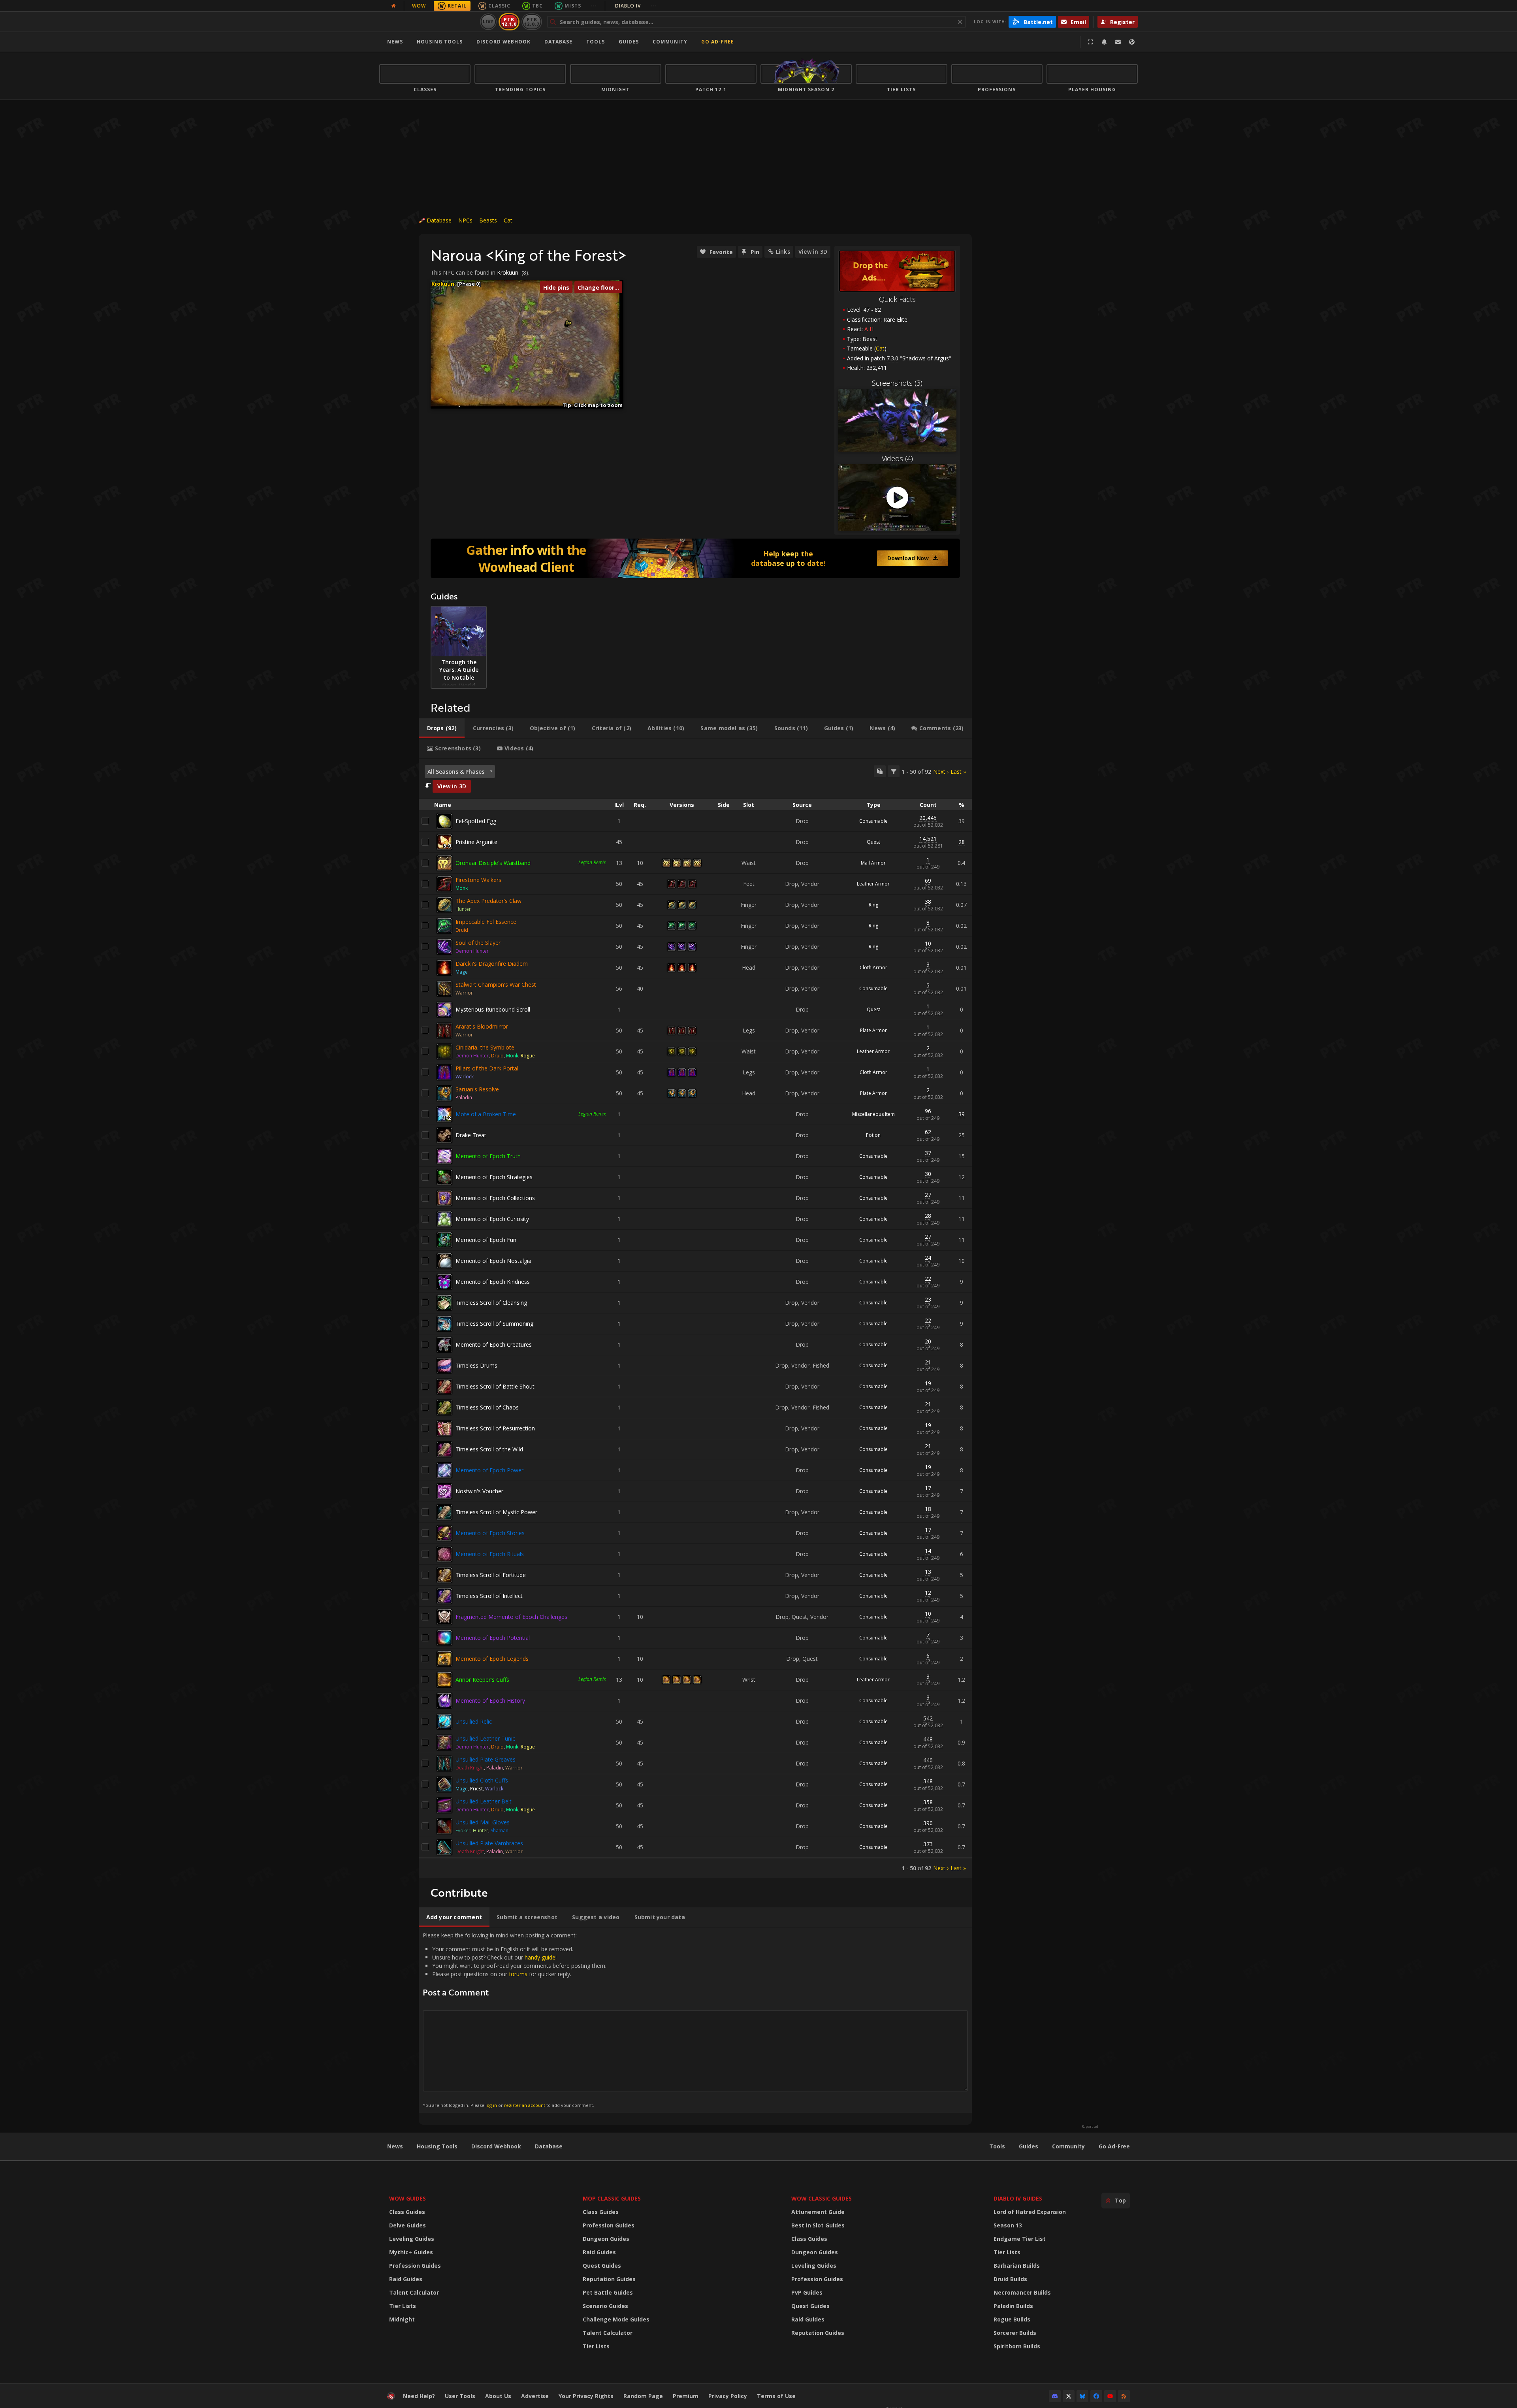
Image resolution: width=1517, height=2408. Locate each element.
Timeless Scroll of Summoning (494, 1324)
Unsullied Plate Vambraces (489, 1843)
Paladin (464, 1098)
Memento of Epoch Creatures (494, 1344)
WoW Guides (407, 2198)
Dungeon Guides (606, 2239)
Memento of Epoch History (490, 1700)
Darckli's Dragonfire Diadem (492, 964)
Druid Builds (1010, 2279)
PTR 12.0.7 (532, 22)
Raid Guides (406, 2279)
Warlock (465, 1077)
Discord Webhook (503, 42)
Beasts (488, 220)
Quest (873, 842)
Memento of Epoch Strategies (494, 1177)
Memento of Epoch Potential (493, 1638)
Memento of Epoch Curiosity (492, 1219)
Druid (462, 930)
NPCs (465, 220)
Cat (508, 220)
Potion (873, 1135)
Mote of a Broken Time (486, 1114)
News (395, 42)
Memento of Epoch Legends (492, 1659)
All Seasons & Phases (456, 772)
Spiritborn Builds (1017, 2346)
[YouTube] (1110, 2396)
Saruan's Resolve (477, 1089)
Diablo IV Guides (1018, 2198)
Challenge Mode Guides (616, 2319)
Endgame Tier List (1020, 2239)
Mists (573, 6)
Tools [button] (596, 42)
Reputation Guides (609, 2279)
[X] (1069, 2396)
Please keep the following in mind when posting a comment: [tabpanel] (515, 2020)
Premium (686, 2396)
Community (670, 42)
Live (488, 22)
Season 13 (1008, 2225)
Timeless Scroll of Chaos (487, 1407)
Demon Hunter (472, 951)
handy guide (540, 1957)
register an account (525, 2105)
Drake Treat (471, 1135)
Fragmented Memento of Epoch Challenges (511, 1617)
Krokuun (508, 272)
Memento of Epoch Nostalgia (493, 1261)
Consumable (873, 821)
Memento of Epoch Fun (486, 1240)
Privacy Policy (728, 2396)
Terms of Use (776, 2396)
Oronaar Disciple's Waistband (493, 863)
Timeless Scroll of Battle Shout (495, 1386)
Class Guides (407, 2212)
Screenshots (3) (897, 383)
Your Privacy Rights (586, 2396)
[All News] (393, 6)
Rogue (528, 1056)
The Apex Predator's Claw (488, 901)
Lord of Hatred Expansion (1030, 2212)
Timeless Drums (476, 1365)
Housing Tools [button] (440, 42)
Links (783, 252)
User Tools (460, 2396)
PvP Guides (807, 2292)
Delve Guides (407, 2225)
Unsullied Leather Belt (484, 1801)
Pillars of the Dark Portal (487, 1068)
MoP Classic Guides (612, 2198)
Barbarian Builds (1017, 2266)
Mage (462, 972)
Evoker (463, 1830)
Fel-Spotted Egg (476, 821)
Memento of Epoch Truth (488, 1156)
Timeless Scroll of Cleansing (491, 1303)
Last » (958, 772)
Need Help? (419, 2396)
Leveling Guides (412, 2239)
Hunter (463, 909)
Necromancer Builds (1022, 2292)
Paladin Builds (1013, 2306)
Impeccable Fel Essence (486, 922)
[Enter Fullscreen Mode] (1090, 42)
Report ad (1090, 2127)
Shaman (500, 1830)
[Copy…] (880, 771)
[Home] (428, 22)
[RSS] (1124, 2396)
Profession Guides (415, 2266)
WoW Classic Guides (822, 2198)
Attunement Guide (818, 2212)
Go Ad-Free (718, 42)
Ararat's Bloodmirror (482, 1026)
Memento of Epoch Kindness (493, 1282)
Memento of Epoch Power (489, 1470)
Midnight (402, 2319)
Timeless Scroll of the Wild (489, 1449)
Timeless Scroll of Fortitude (491, 1575)
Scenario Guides (605, 2306)
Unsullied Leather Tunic (485, 1738)
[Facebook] (1096, 2396)
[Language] (1132, 42)
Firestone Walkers (478, 880)
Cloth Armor (873, 968)
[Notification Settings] (1104, 42)
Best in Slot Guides (818, 2225)
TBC (537, 6)
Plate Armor (873, 1030)
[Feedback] (1118, 42)
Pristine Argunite (476, 842)
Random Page (643, 2396)
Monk (462, 888)
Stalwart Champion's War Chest (496, 984)
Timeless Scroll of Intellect (489, 1596)
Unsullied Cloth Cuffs (482, 1780)
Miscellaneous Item (873, 1114)
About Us (498, 2396)
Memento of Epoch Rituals (490, 1554)
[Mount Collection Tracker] (695, 558)
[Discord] (1055, 2396)
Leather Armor (873, 884)
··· (594, 6)
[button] (569, 323)
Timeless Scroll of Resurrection (495, 1428)
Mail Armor (873, 863)
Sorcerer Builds (1015, 2333)
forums (518, 1974)
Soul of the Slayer (478, 943)
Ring (873, 905)
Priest (476, 1789)
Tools (997, 2146)
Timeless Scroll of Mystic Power (496, 1512)
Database (558, 42)
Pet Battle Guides (608, 2292)
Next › (941, 772)
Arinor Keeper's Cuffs (482, 1680)
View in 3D (813, 252)
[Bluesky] (1082, 2396)
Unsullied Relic (474, 1721)
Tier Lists (403, 2306)
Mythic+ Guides (411, 2252)
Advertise (535, 2396)
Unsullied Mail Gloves (483, 1822)
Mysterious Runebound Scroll (493, 1009)
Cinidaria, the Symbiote (485, 1047)
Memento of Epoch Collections (495, 1198)
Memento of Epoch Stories (490, 1533)
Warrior (464, 993)
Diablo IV (636, 6)
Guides (629, 42)
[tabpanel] (695, 1318)
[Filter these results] (894, 771)
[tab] (442, 728)
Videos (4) (897, 458)
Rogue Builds (1012, 2319)
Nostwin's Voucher (479, 1491)
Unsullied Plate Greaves (486, 1759)
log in (491, 2105)
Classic (499, 6)
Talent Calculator (414, 2292)
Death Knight (470, 1768)
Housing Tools (437, 2146)
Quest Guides (602, 2266)
